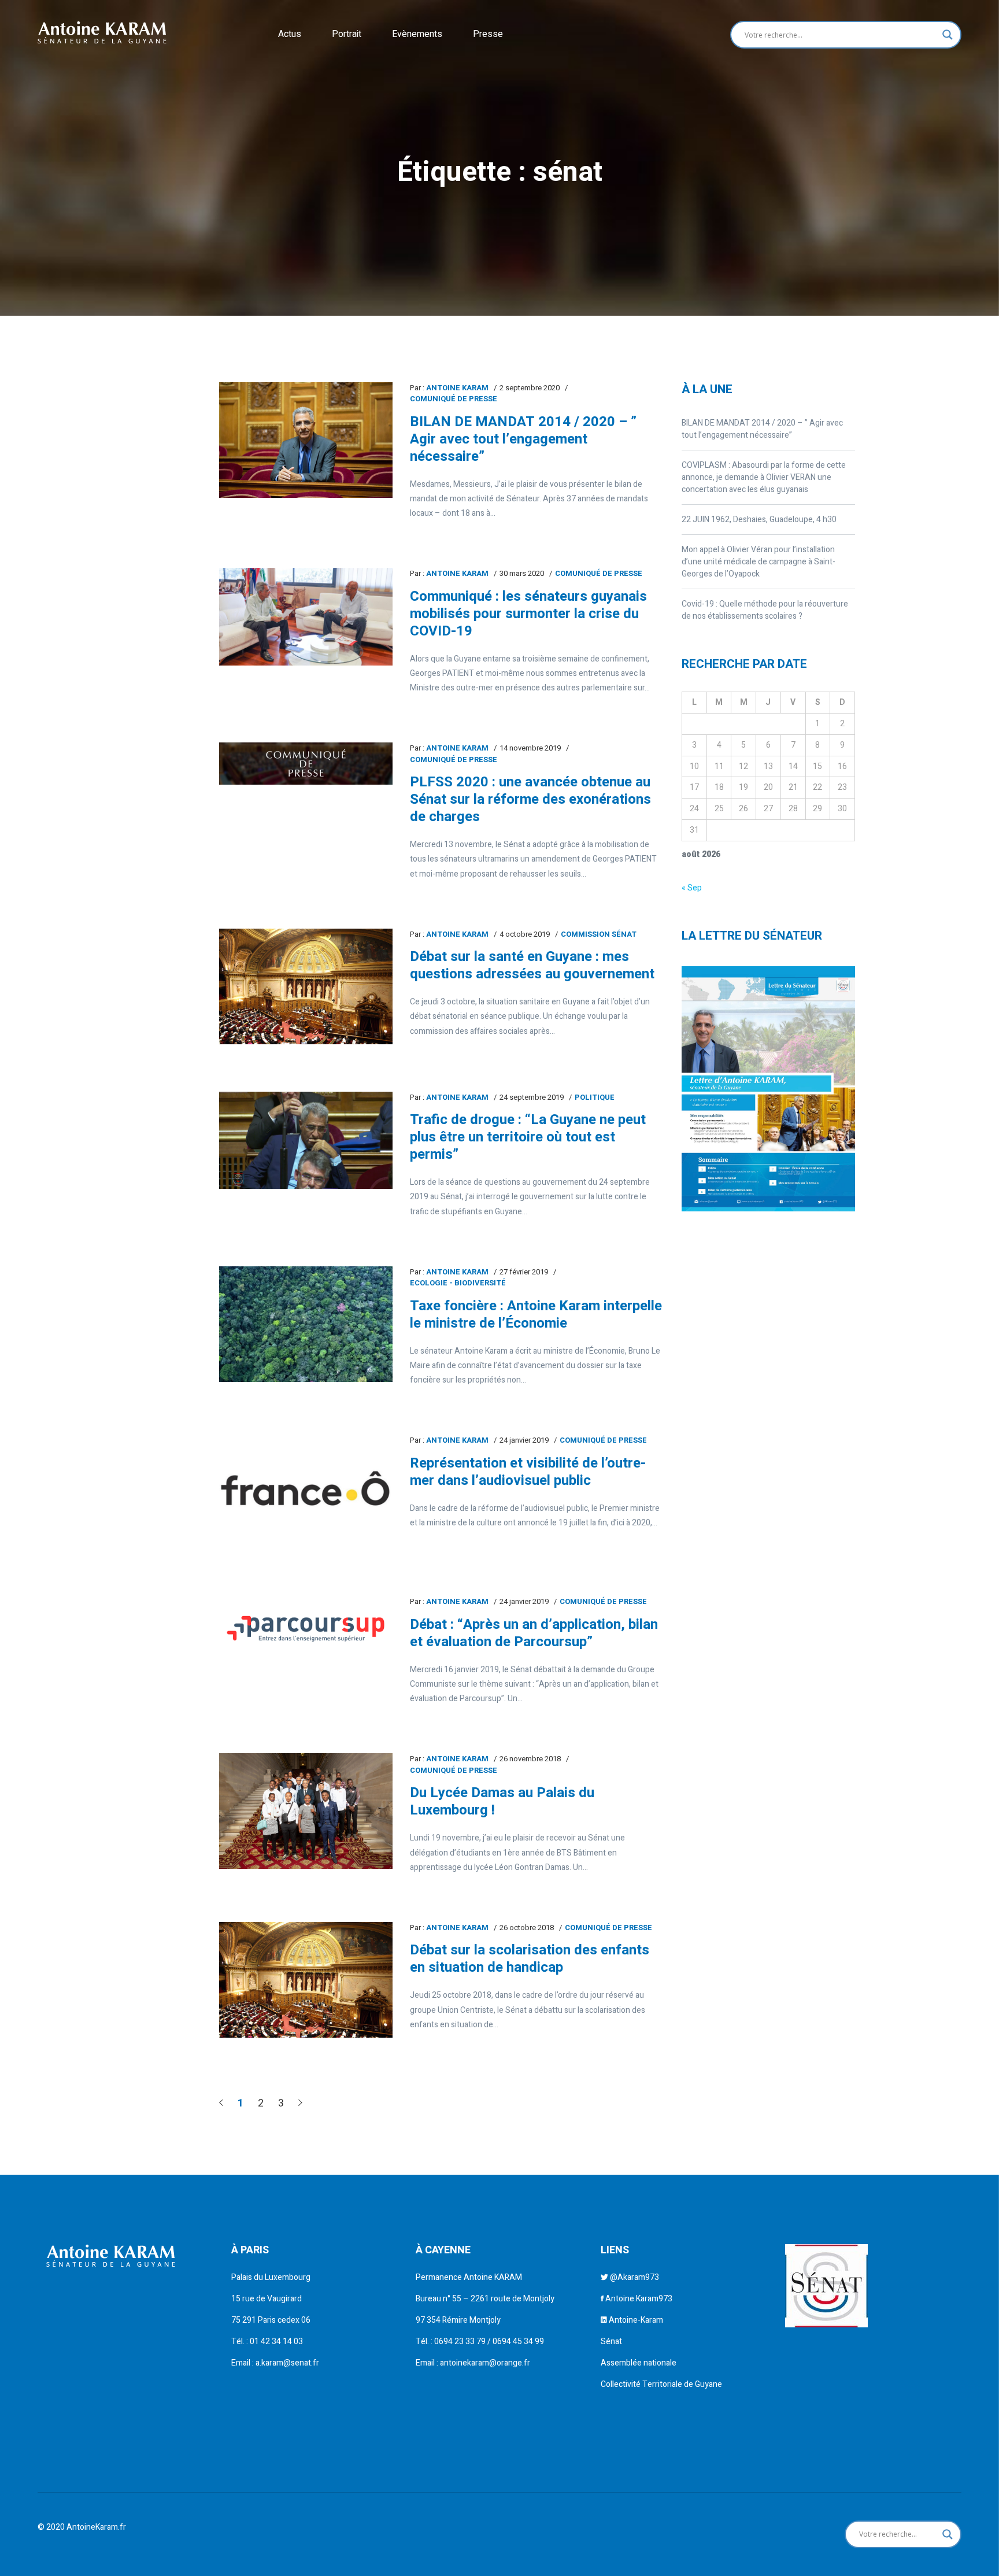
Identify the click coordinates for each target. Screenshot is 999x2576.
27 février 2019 (524, 1272)
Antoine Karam (457, 388)
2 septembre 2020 (530, 388)
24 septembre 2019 (532, 1097)
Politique (595, 1097)
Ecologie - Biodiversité (458, 1283)
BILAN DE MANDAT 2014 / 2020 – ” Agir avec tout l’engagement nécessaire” (762, 429)
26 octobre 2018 (527, 1928)
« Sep (692, 888)
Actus (290, 34)
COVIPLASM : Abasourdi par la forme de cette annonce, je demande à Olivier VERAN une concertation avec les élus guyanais (764, 477)
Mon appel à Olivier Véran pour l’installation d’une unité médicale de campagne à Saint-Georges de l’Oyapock (758, 562)
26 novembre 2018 (530, 1759)
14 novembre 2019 (530, 748)
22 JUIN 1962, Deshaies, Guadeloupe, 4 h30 (759, 520)
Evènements (417, 34)
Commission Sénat (599, 934)
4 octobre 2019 (525, 934)
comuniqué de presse (454, 399)
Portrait (347, 34)
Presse (488, 34)
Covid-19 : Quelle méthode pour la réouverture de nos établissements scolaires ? (765, 610)
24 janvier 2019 (524, 1440)
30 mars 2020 (522, 573)
